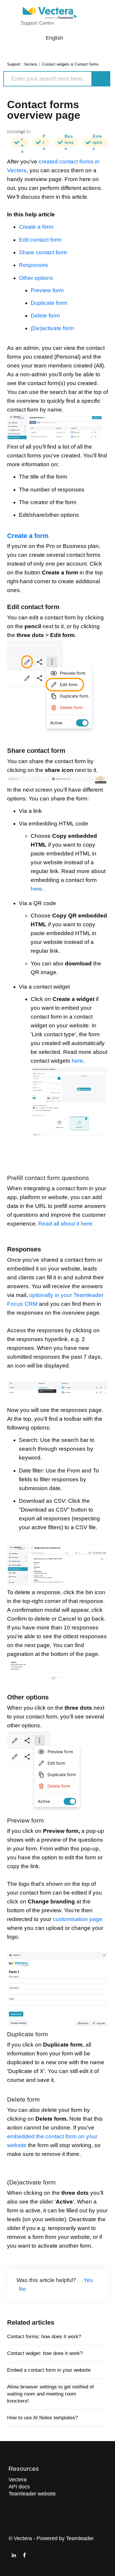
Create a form (36, 227)
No (23, 2289)
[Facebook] (24, 2555)
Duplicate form (49, 303)
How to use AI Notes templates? (42, 2418)
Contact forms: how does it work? (44, 2337)
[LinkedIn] (14, 2555)
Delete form (45, 316)
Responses (33, 265)
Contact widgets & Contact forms (70, 64)
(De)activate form (52, 328)
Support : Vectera (22, 64)
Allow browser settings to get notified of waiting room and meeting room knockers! (50, 2394)
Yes (88, 2280)
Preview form (47, 290)
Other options (36, 278)
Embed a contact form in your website (49, 2370)
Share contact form (43, 252)
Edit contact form (40, 240)
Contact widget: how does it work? (45, 2353)
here (36, 889)
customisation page (78, 1919)
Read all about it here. (66, 1224)
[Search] (101, 79)
